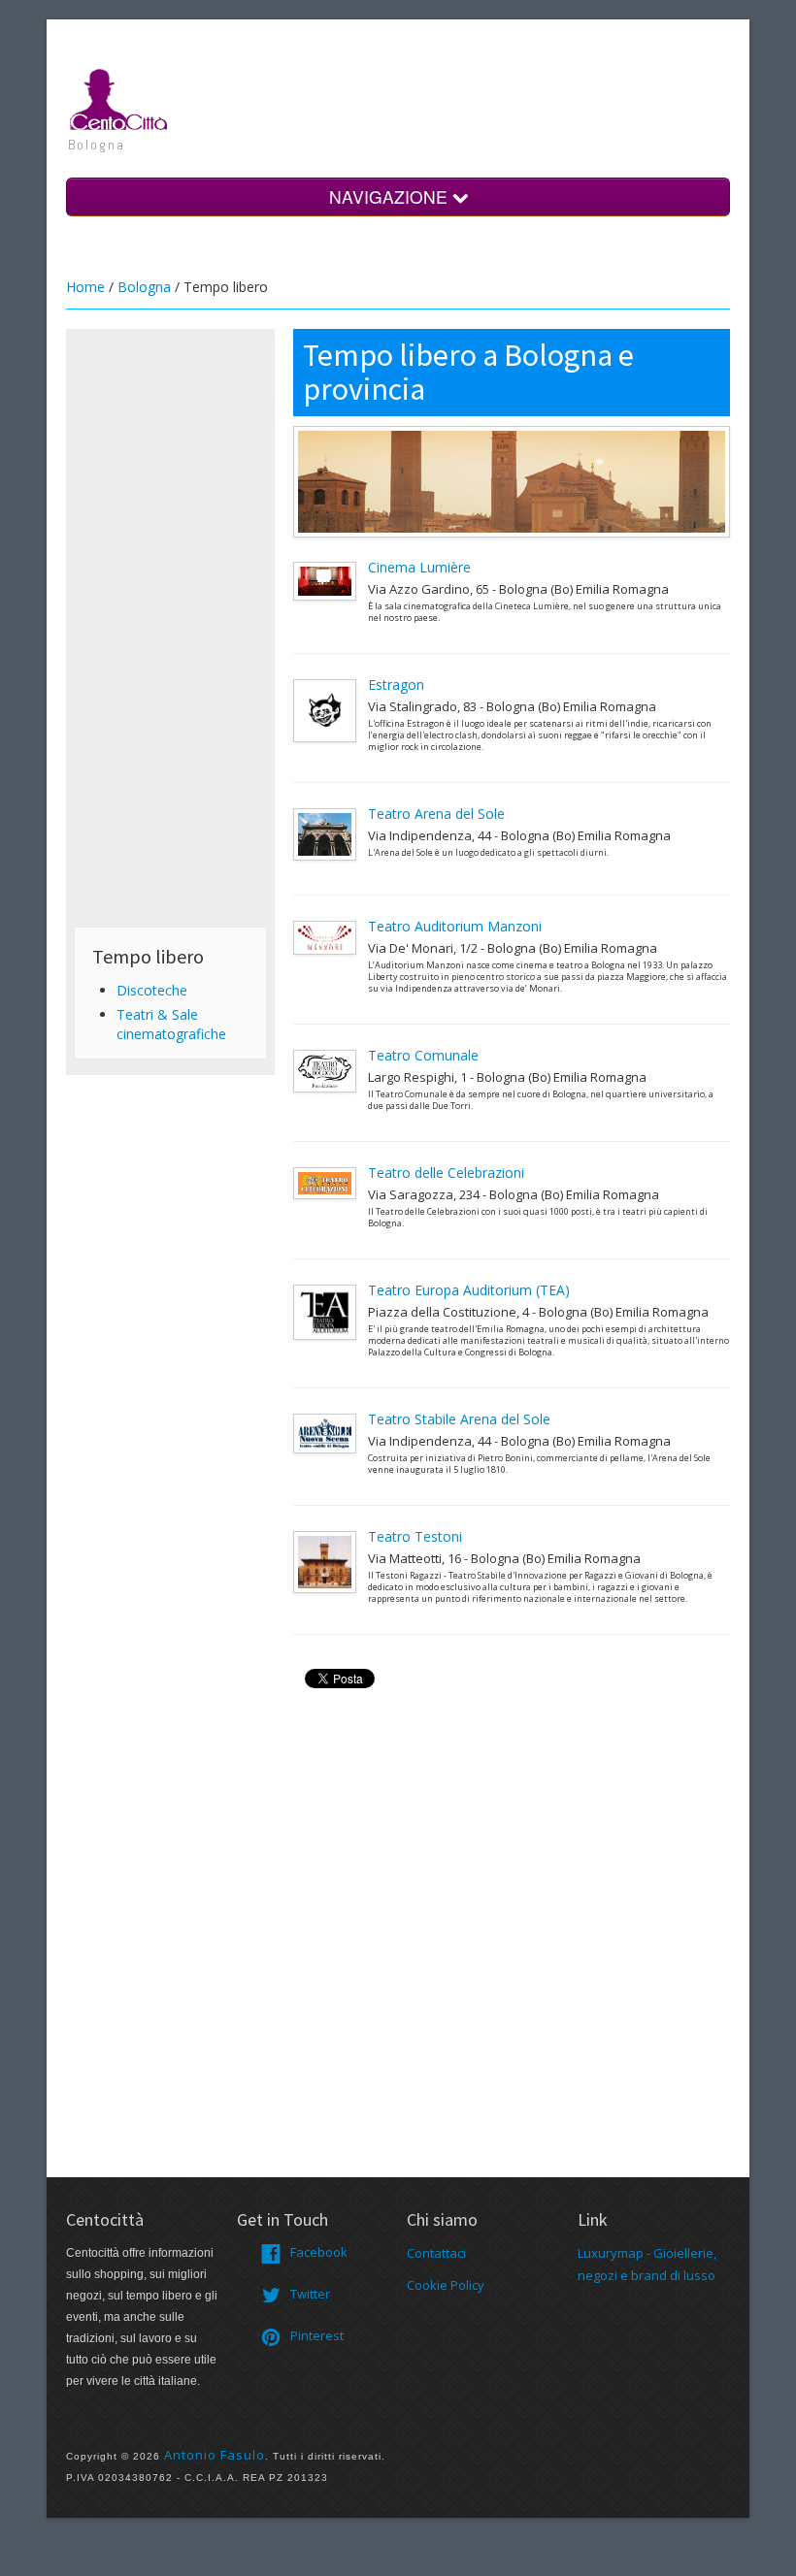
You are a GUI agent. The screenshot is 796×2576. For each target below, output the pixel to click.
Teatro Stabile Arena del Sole (459, 1419)
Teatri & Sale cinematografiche (171, 1024)
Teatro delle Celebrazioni (446, 1173)
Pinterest (317, 2335)
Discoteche (152, 990)
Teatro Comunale (423, 1055)
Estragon (396, 685)
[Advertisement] (170, 628)
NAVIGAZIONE (391, 196)
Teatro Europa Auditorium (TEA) (469, 1290)
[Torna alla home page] (119, 98)
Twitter (310, 2294)
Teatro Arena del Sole (436, 814)
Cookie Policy (446, 2285)
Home (85, 287)
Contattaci (436, 2253)
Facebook (319, 2252)
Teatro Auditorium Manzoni (455, 926)
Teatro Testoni (415, 1536)
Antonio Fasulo (215, 2455)
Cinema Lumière (419, 567)
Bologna (144, 287)
